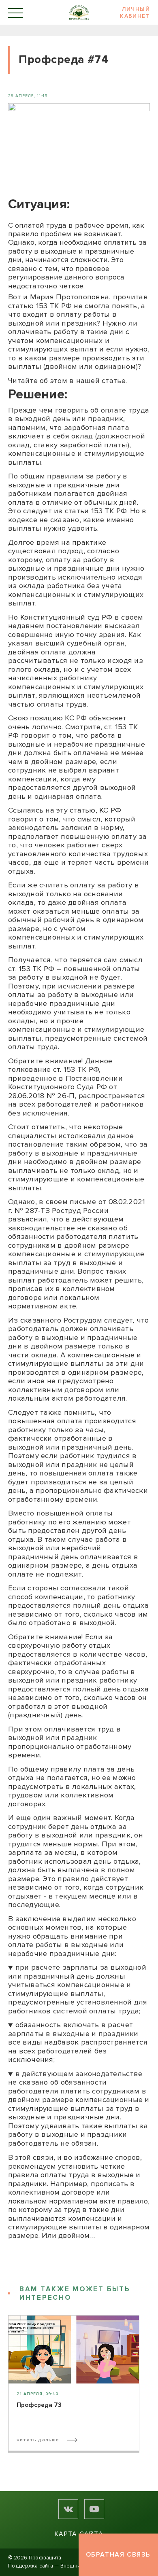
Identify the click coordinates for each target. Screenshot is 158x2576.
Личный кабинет (135, 13)
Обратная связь (118, 2555)
